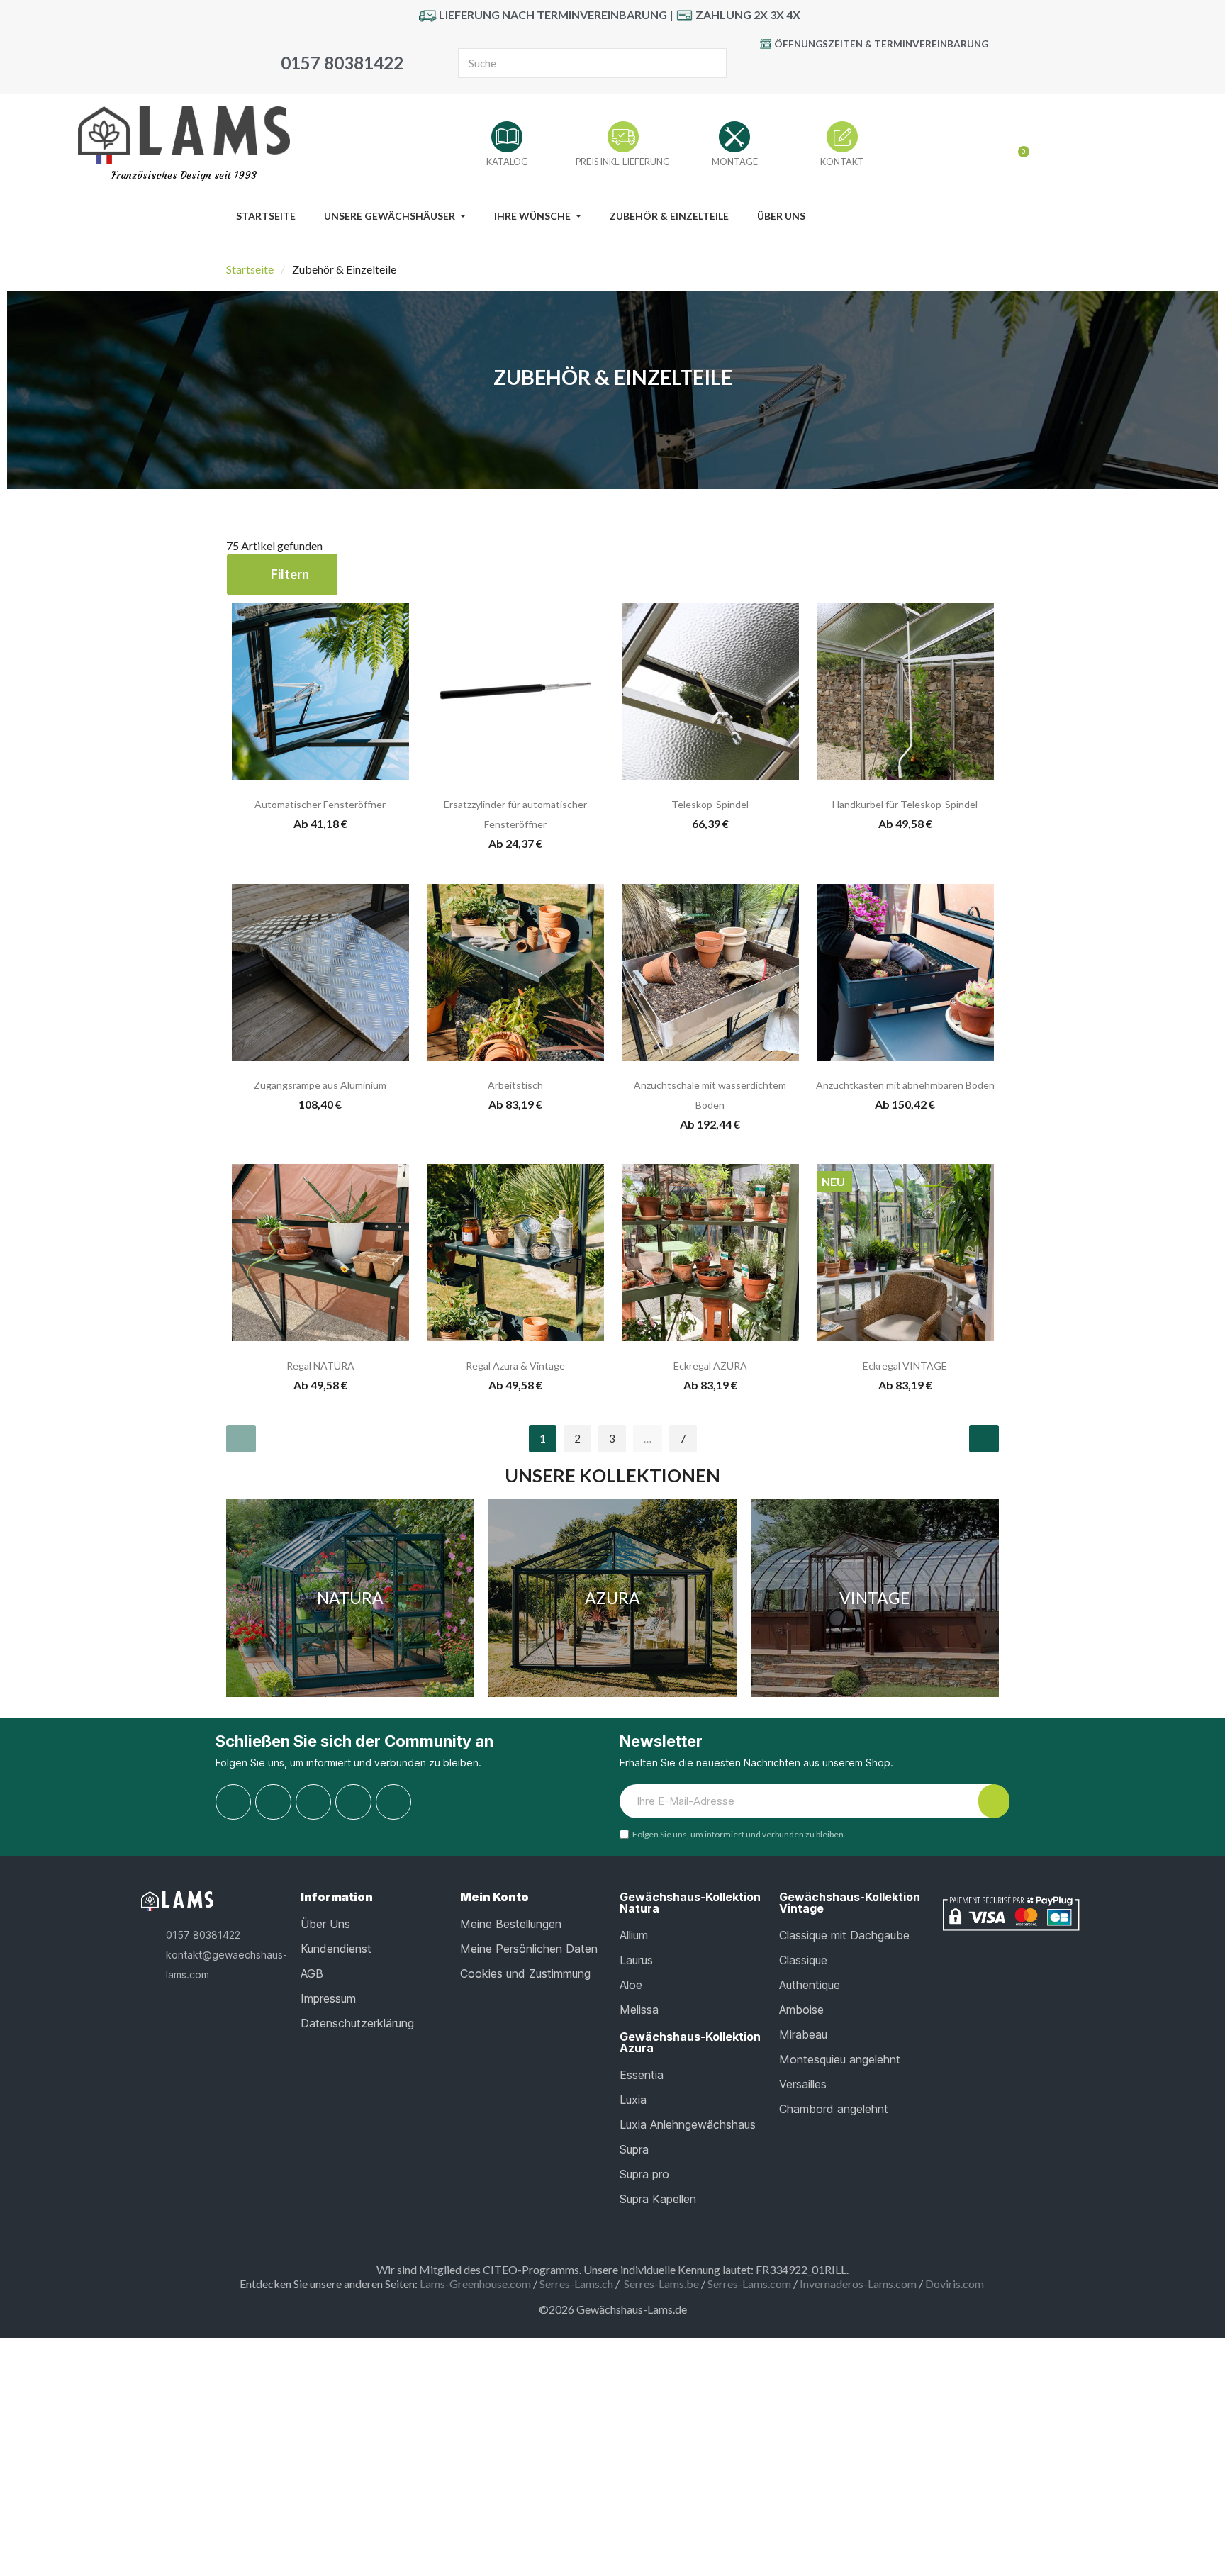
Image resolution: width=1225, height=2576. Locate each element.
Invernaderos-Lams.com (858, 2284)
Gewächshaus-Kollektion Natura (690, 1903)
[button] (282, 575)
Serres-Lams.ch (576, 2284)
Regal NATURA (320, 1366)
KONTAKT (842, 162)
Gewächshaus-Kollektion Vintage (850, 1903)
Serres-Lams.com (749, 2284)
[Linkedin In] (393, 1802)
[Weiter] (984, 1439)
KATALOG (507, 162)
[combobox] (568, 63)
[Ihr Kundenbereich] (995, 146)
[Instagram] (920, 69)
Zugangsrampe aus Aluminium (320, 1085)
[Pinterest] (888, 69)
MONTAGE (735, 162)
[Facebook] (824, 69)
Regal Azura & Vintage (515, 1366)
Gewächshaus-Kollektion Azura (690, 2042)
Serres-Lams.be (661, 2284)
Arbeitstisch (515, 1085)
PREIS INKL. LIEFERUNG (623, 162)
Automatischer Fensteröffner (320, 804)
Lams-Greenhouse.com (475, 2284)
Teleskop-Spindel (710, 804)
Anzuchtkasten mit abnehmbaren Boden (905, 1085)
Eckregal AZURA (710, 1366)
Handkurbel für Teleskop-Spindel (905, 804)
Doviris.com (955, 2284)
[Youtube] (856, 69)
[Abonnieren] (994, 1801)
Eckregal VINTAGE (905, 1366)
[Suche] (711, 63)
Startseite (250, 269)
